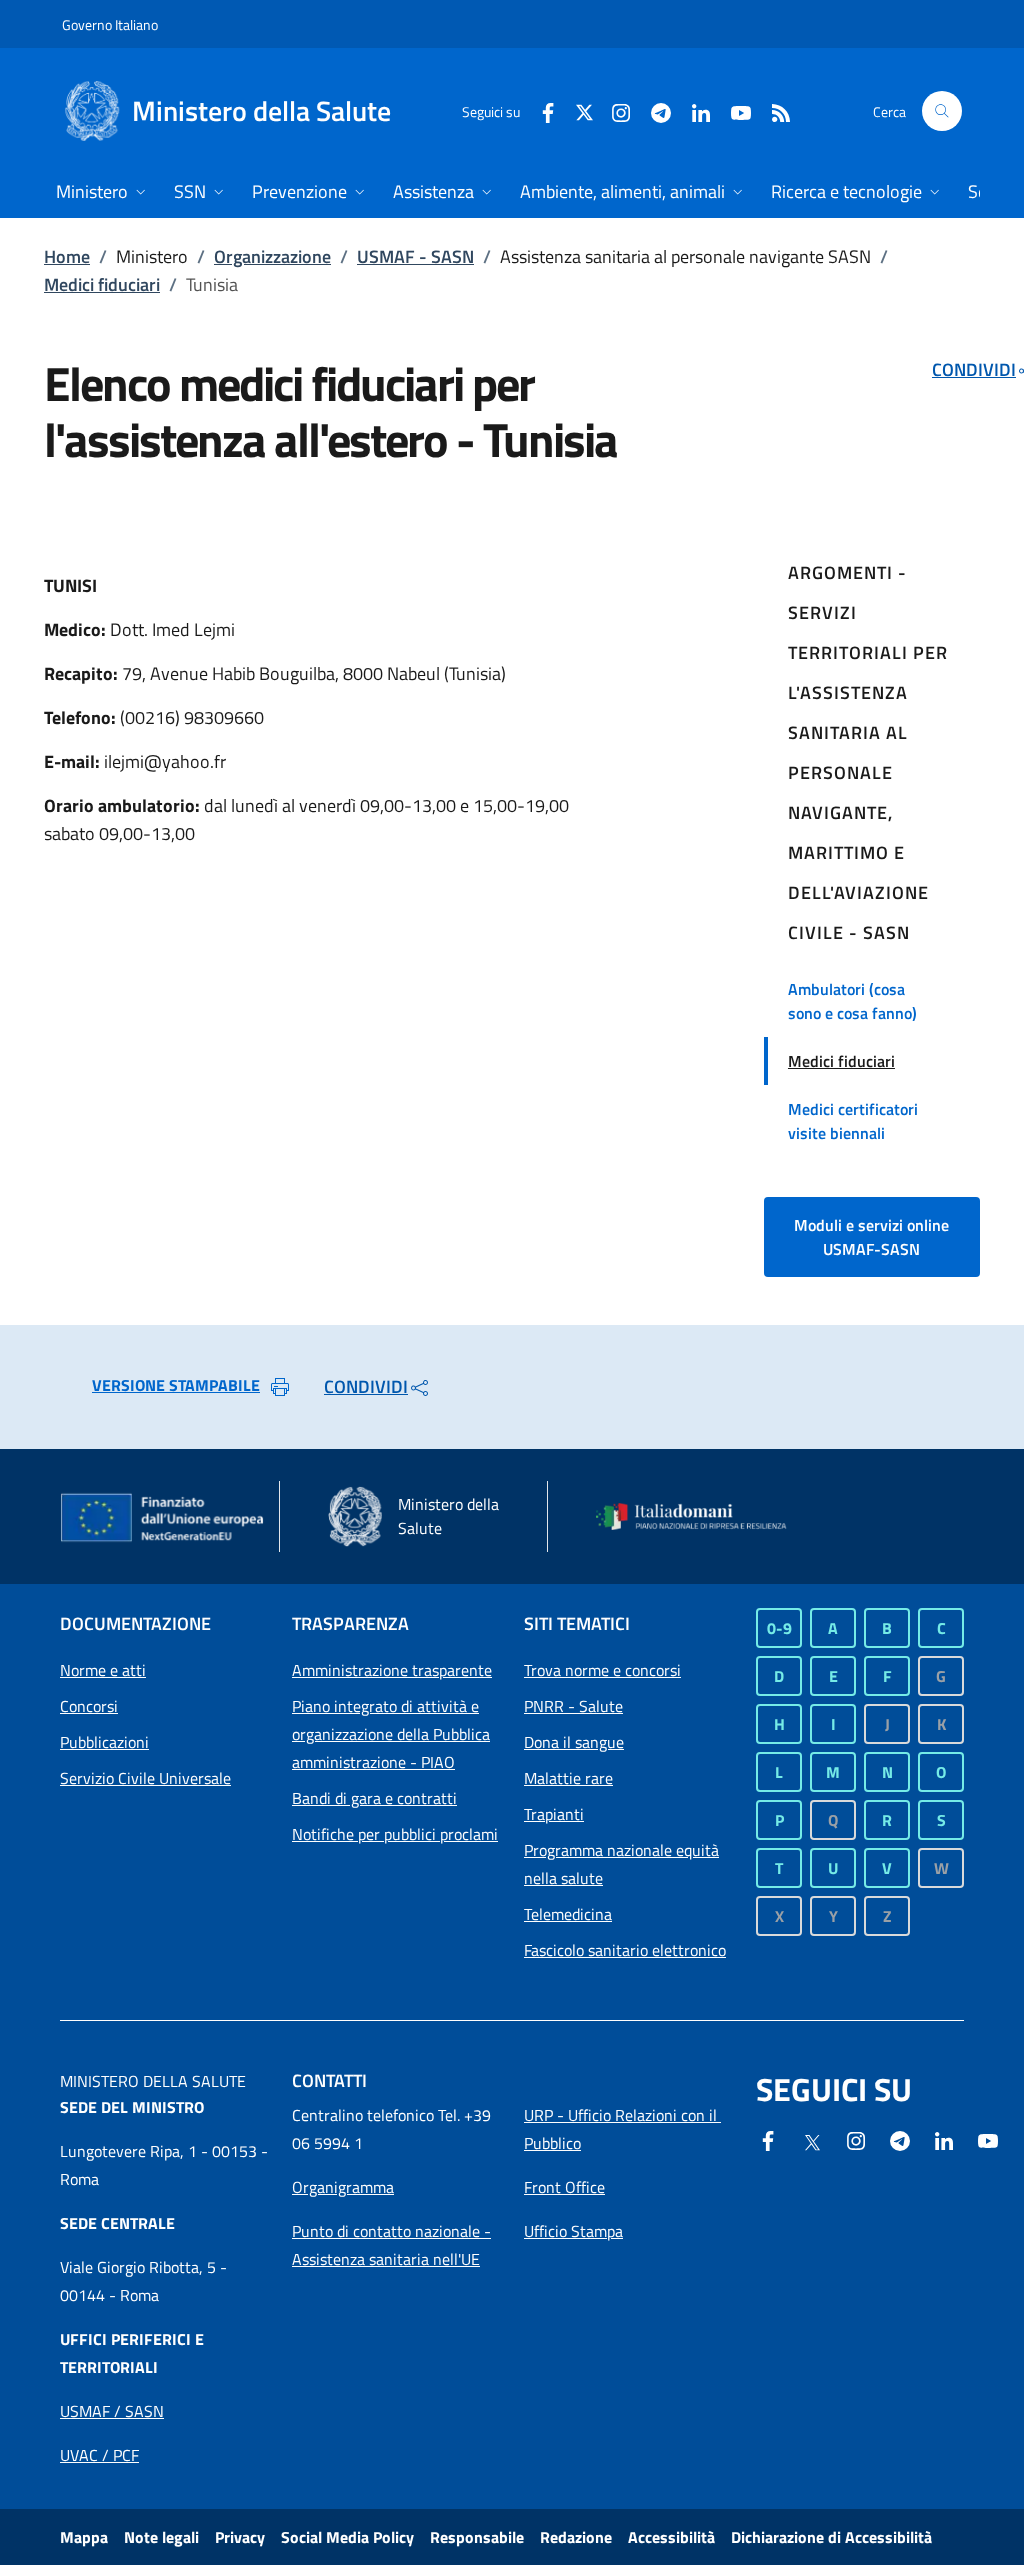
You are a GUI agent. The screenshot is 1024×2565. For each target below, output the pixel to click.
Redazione (576, 2537)
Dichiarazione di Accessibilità (831, 2537)
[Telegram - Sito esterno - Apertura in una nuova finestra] (900, 2139)
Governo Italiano (110, 24)
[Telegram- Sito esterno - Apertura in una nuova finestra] (653, 110)
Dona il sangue (574, 1742)
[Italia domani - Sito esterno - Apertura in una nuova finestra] (700, 1517)
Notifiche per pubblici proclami (395, 1834)
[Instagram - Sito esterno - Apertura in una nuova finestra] (613, 110)
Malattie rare (568, 1778)
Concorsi (89, 1706)
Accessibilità (671, 2537)
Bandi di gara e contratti (374, 1798)
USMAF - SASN (415, 256)
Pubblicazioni (104, 1742)
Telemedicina (568, 1914)
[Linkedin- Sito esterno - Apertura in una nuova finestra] (944, 2139)
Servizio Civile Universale (145, 1778)
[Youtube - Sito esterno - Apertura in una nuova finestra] (733, 110)
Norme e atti (103, 1670)
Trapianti (554, 1814)
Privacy (240, 2537)
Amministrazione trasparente (392, 1670)
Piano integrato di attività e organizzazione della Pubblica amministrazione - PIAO (391, 1734)
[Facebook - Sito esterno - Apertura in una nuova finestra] (540, 110)
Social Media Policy (347, 2537)
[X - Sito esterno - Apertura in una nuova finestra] (584, 110)
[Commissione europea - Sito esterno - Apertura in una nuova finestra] (163, 1519)
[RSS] (773, 110)
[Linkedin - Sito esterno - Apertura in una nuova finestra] (693, 110)
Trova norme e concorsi (602, 1670)
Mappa (84, 2537)
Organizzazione (272, 256)
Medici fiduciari (102, 284)
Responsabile (477, 2537)
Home (67, 256)
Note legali (161, 2537)
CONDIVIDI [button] (366, 1386)
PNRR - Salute (573, 1706)
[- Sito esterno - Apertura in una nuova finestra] (988, 2139)
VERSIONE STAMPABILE (176, 1385)
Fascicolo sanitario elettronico (625, 1950)
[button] (942, 111)
